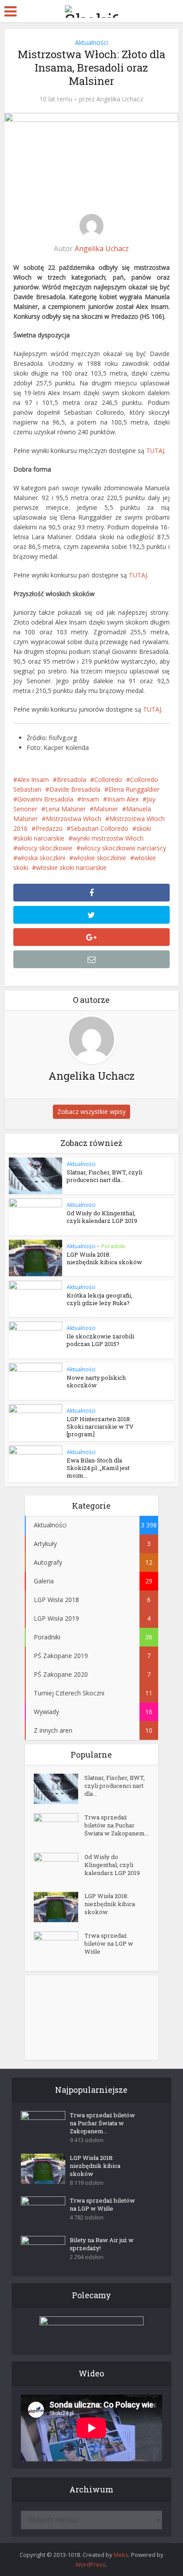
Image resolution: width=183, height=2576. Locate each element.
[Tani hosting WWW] (91, 2330)
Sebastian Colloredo (99, 828)
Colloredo (108, 779)
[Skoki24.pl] (91, 10)
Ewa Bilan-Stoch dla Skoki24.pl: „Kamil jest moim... (98, 1468)
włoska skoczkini (41, 858)
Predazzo (49, 828)
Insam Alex (123, 799)
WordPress (91, 2564)
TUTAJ (155, 451)
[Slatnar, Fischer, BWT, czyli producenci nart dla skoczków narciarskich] (59, 1789)
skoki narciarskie (41, 838)
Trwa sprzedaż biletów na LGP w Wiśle (109, 1943)
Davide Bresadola (75, 789)
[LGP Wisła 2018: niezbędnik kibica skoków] (59, 1907)
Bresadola (72, 779)
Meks (121, 2555)
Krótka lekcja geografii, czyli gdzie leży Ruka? (99, 1299)
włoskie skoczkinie (100, 858)
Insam (90, 799)
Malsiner (106, 809)
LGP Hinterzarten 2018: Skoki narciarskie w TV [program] (100, 1426)
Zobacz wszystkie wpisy (91, 1112)
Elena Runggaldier (134, 789)
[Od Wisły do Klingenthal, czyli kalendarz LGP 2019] (59, 1868)
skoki (144, 828)
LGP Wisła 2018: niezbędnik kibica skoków (104, 1258)
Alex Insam (33, 779)
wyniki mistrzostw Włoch (108, 838)
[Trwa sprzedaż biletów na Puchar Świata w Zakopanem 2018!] (59, 1829)
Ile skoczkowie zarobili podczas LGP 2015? (100, 1340)
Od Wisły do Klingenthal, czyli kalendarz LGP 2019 (102, 1217)
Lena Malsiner (66, 809)
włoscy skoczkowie (45, 848)
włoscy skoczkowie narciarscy (123, 848)
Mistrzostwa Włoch (74, 819)
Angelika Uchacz (120, 99)
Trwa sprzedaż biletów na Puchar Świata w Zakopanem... (117, 1825)
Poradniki (113, 1246)
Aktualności (91, 42)
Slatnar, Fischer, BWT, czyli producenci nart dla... (104, 1176)
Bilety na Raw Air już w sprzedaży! (102, 2244)
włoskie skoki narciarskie (71, 867)
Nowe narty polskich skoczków (96, 1381)
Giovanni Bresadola (45, 799)
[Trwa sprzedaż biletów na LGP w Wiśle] (59, 1947)
